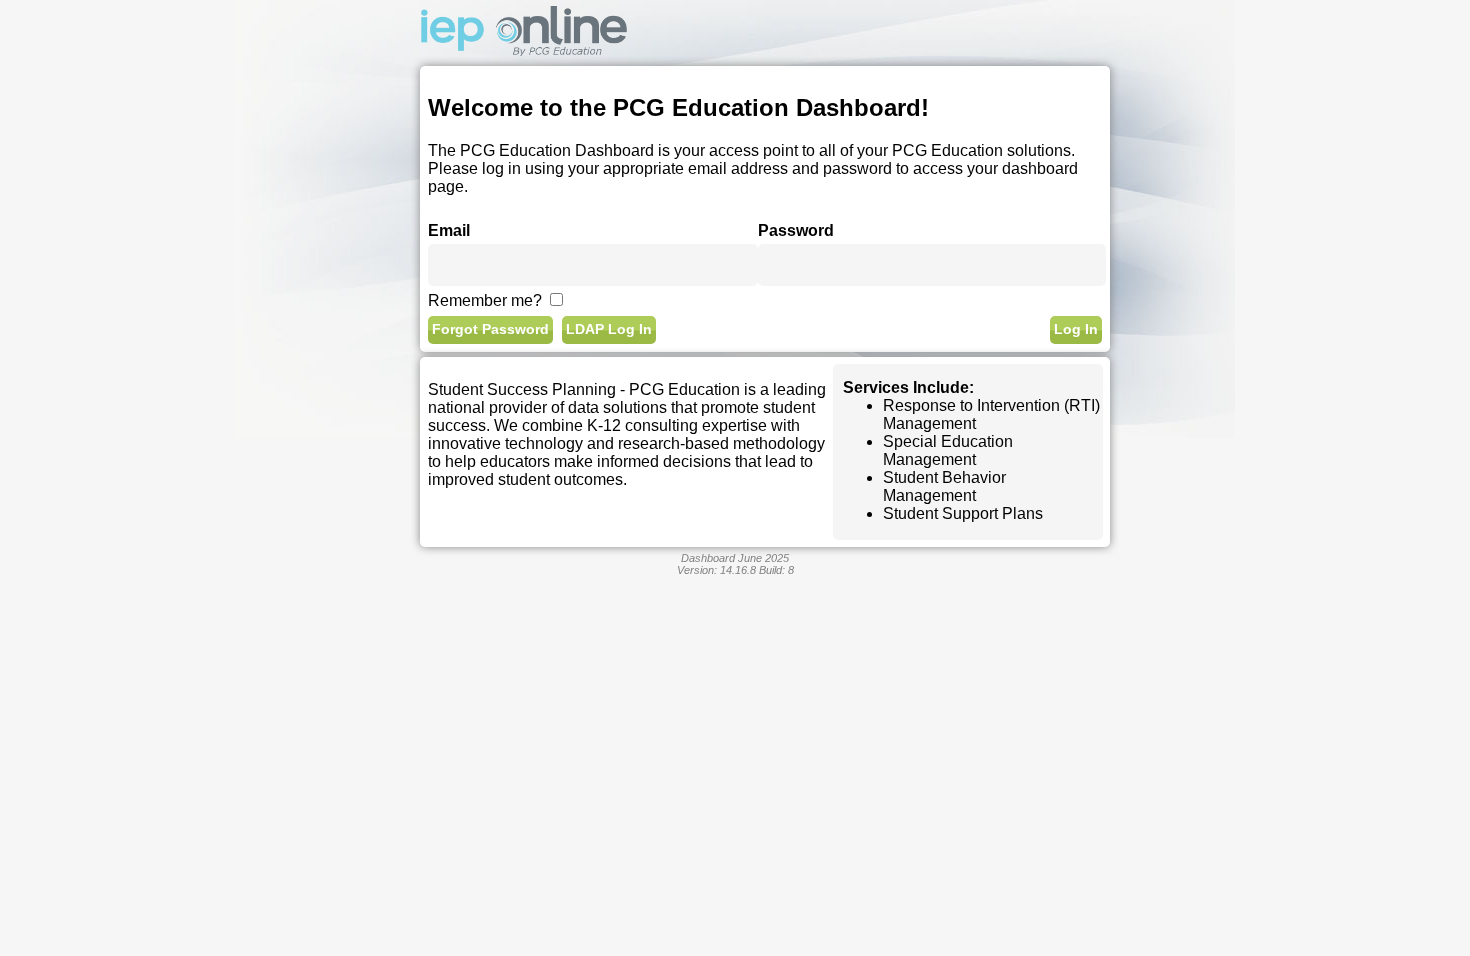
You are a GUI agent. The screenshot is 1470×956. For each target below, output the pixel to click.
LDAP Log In (609, 329)
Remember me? (485, 300)
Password (796, 230)
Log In (1076, 329)
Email (449, 230)
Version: (716, 570)
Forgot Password (490, 329)
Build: (776, 570)
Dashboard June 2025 (735, 558)
